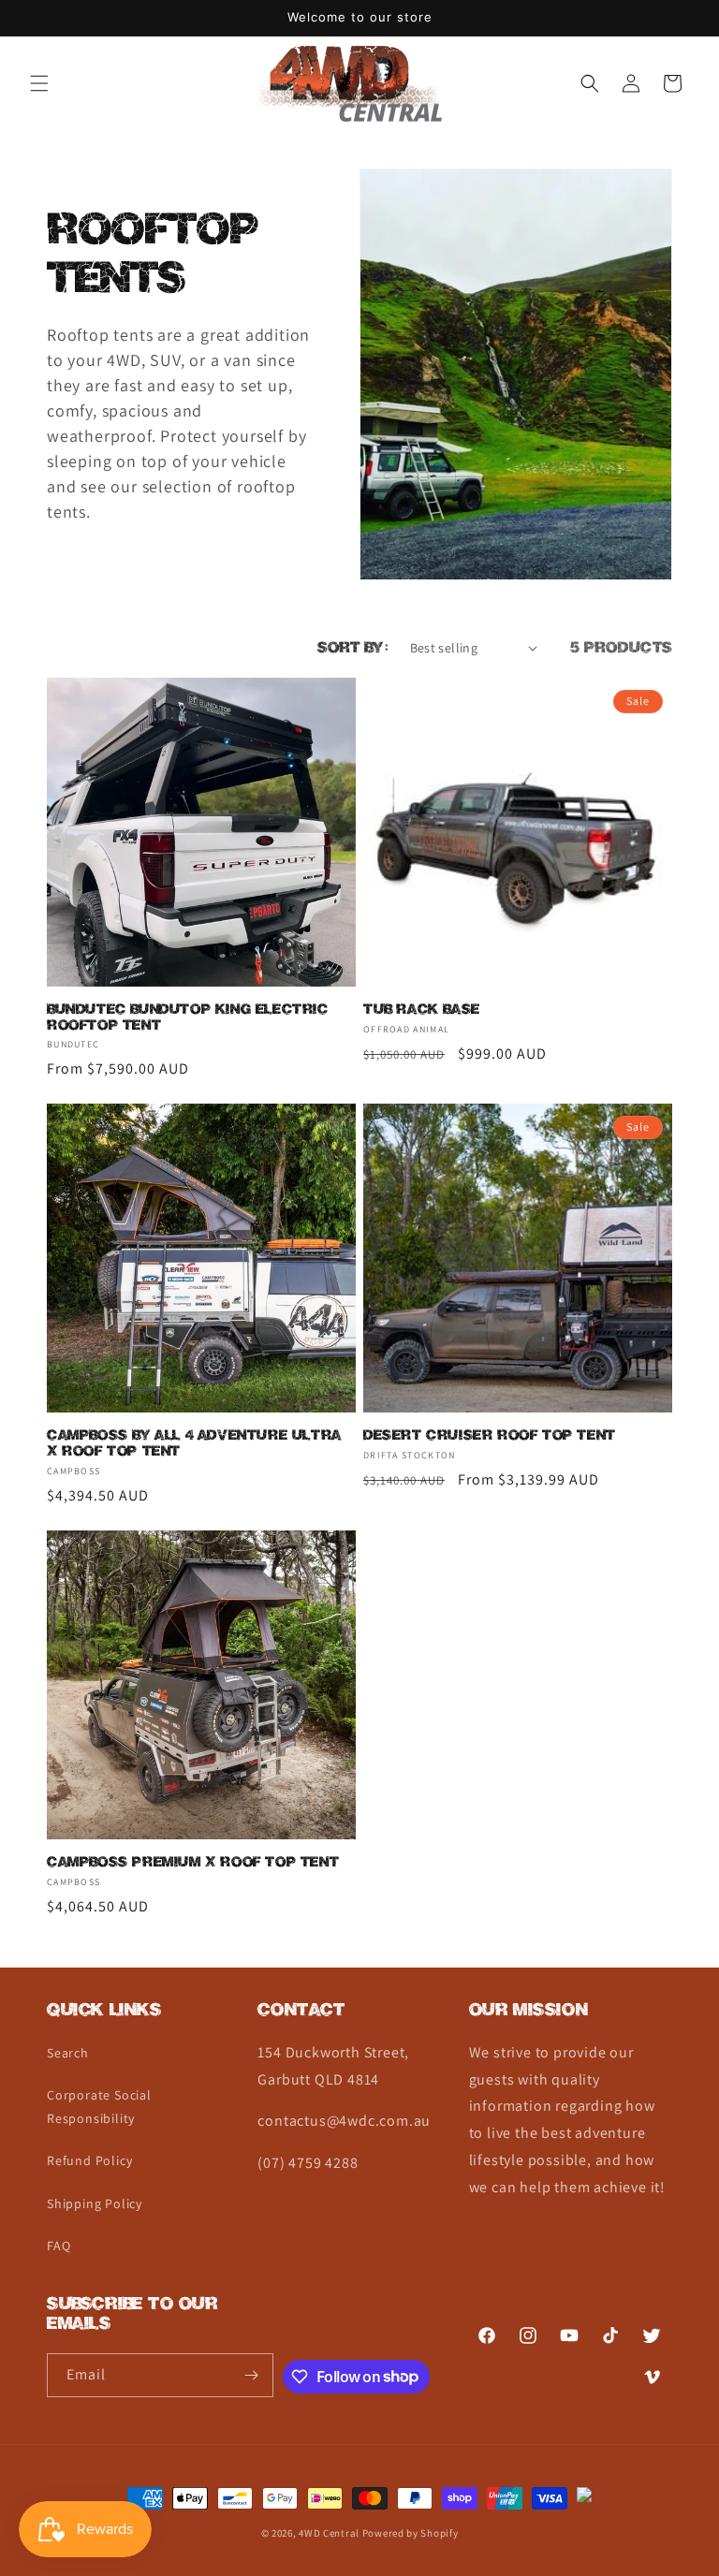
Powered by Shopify (411, 2533)
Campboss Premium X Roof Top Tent (193, 1862)
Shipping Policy (95, 2203)
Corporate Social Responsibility (99, 2107)
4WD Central (329, 2533)
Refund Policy (89, 2160)
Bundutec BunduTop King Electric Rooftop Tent (188, 1017)
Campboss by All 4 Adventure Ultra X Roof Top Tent (194, 1443)
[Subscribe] (252, 2375)
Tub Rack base (422, 1010)
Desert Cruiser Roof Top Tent (490, 1435)
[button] (39, 83)
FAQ (59, 2246)
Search (68, 2053)
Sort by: (354, 648)
